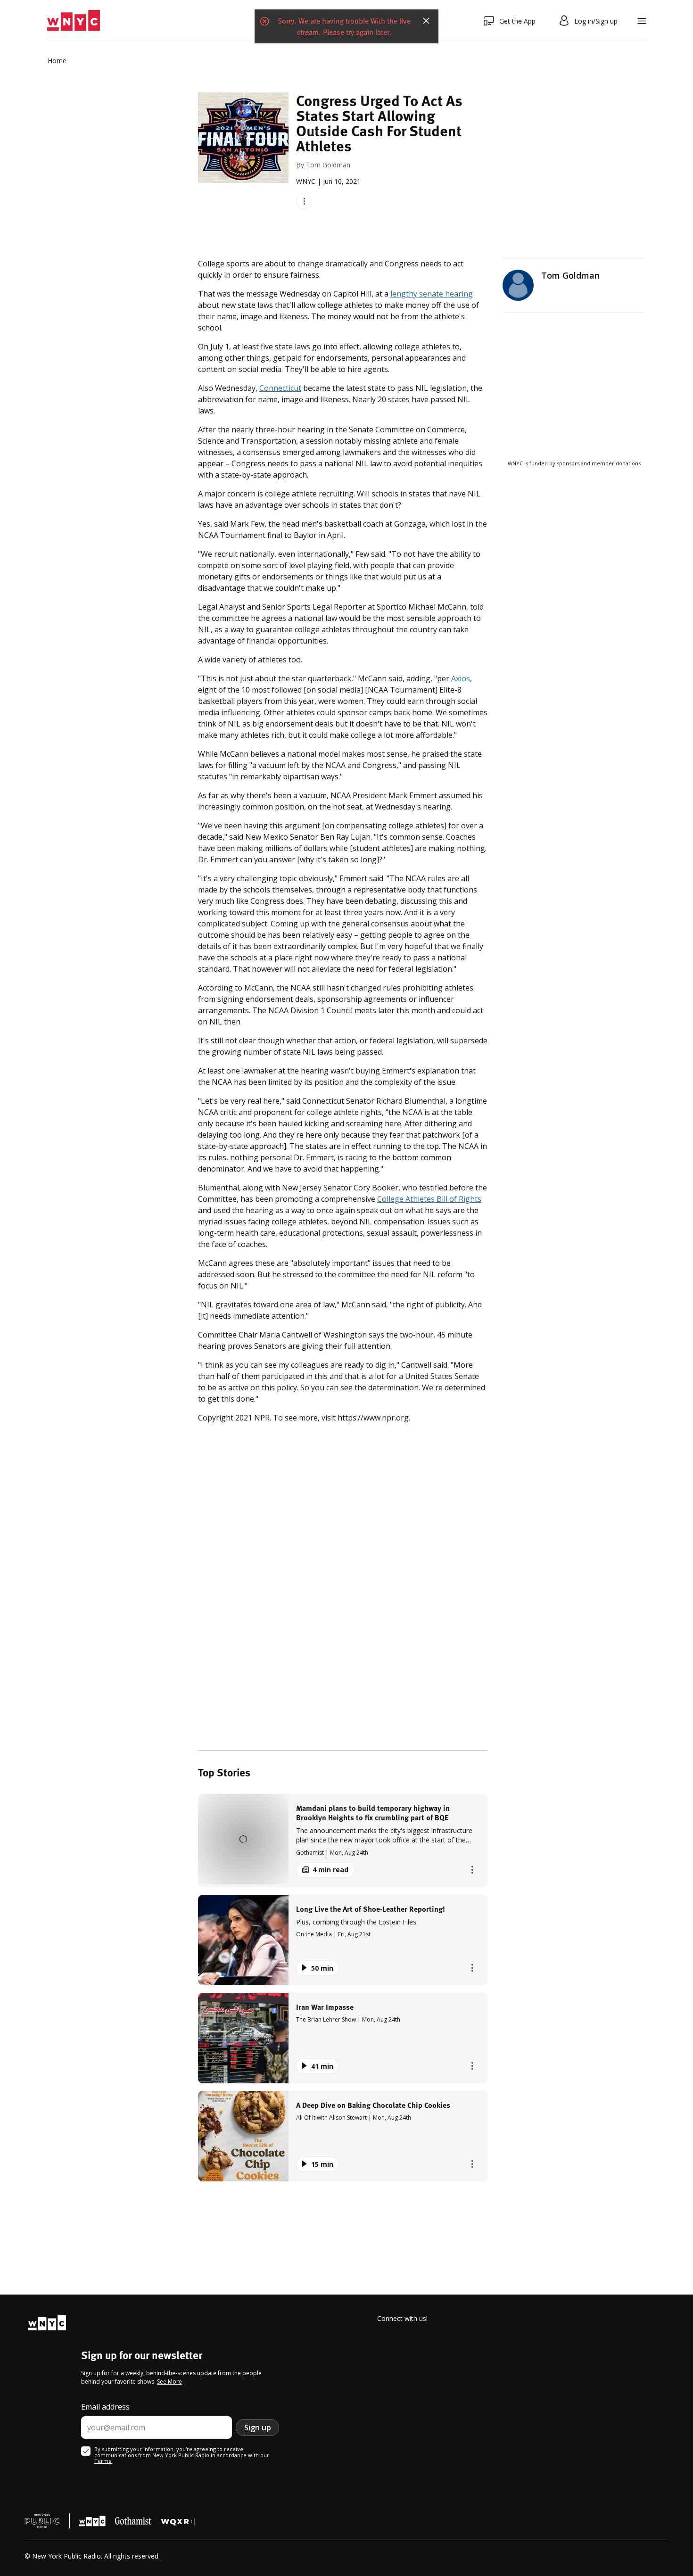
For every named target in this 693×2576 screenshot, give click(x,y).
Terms (103, 2461)
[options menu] (304, 201)
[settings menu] (642, 21)
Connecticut (280, 388)
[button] (343, 1840)
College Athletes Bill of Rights (429, 1199)
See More (169, 2382)
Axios (461, 678)
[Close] (426, 21)
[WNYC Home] (74, 21)
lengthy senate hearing (432, 294)
